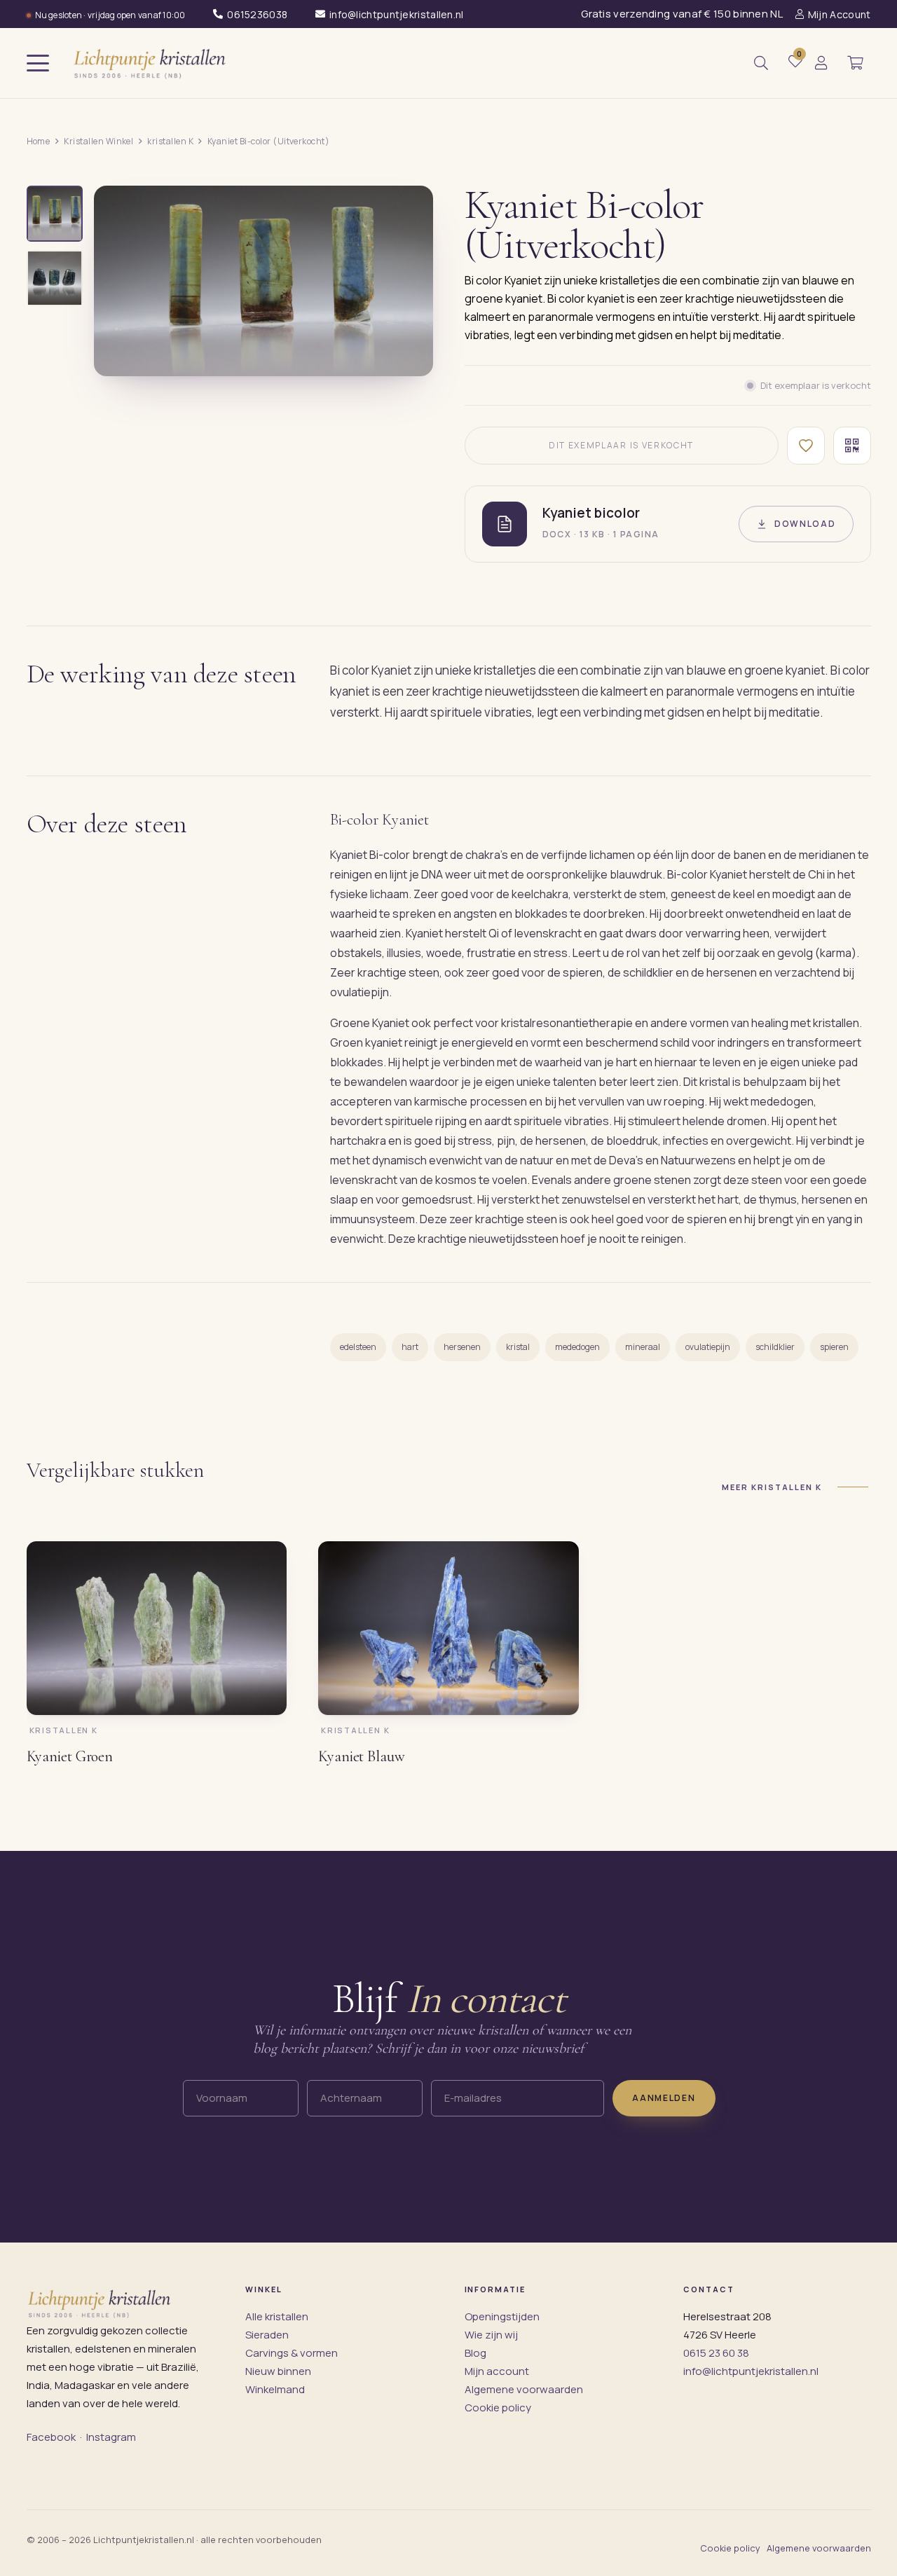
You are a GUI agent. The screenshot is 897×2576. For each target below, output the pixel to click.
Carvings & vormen (292, 2353)
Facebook (51, 2437)
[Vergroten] (406, 355)
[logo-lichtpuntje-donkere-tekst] (151, 63)
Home (39, 141)
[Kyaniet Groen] (157, 1628)
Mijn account (497, 2371)
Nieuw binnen (278, 2371)
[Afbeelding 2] (55, 278)
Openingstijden (502, 2316)
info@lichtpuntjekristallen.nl (751, 2371)
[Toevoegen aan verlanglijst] (806, 446)
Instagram (111, 2437)
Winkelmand (275, 2389)
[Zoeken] (761, 63)
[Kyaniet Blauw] (448, 1628)
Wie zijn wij (491, 2335)
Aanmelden (664, 2098)
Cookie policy (498, 2408)
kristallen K (170, 141)
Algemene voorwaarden (524, 2389)
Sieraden (267, 2335)
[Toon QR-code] (852, 446)
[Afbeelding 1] (55, 214)
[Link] (821, 63)
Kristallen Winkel (98, 141)
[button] (38, 63)
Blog (475, 2353)
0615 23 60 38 (716, 2353)
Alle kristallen (277, 2316)
